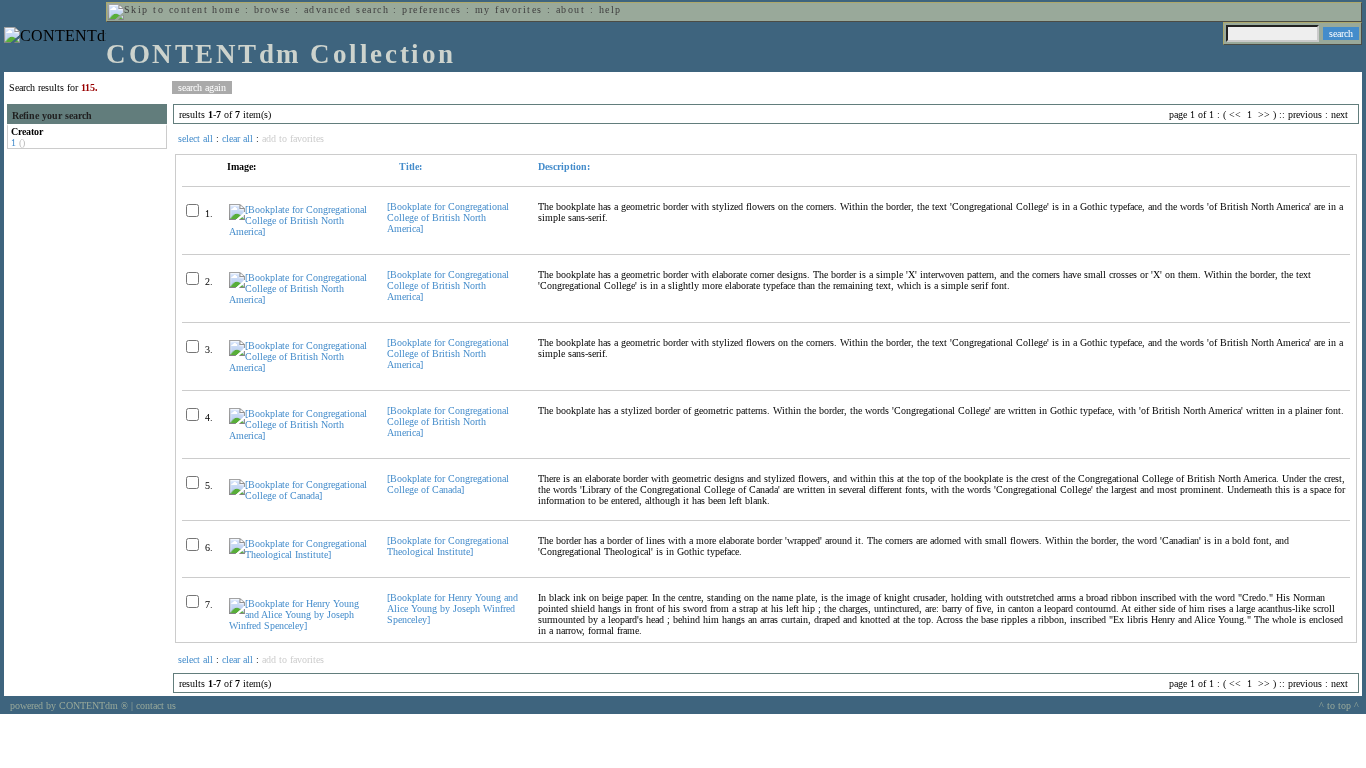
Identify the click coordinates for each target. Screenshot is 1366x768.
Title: (409, 166)
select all (195, 138)
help (610, 9)
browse (272, 9)
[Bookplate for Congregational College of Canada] (448, 484)
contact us (156, 705)
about (570, 9)
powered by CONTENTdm (69, 705)
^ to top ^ (1339, 705)
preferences (431, 9)
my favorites (509, 9)
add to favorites (293, 138)
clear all (237, 138)
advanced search (346, 9)
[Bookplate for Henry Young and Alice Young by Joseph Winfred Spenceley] (452, 608)
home (226, 9)
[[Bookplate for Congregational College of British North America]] (299, 231)
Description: (564, 166)
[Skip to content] (158, 9)
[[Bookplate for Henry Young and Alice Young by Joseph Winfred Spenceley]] (299, 625)
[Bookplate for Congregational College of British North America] (448, 217)
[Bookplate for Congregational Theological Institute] (448, 546)
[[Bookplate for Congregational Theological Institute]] (299, 554)
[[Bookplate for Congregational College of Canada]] (299, 495)
